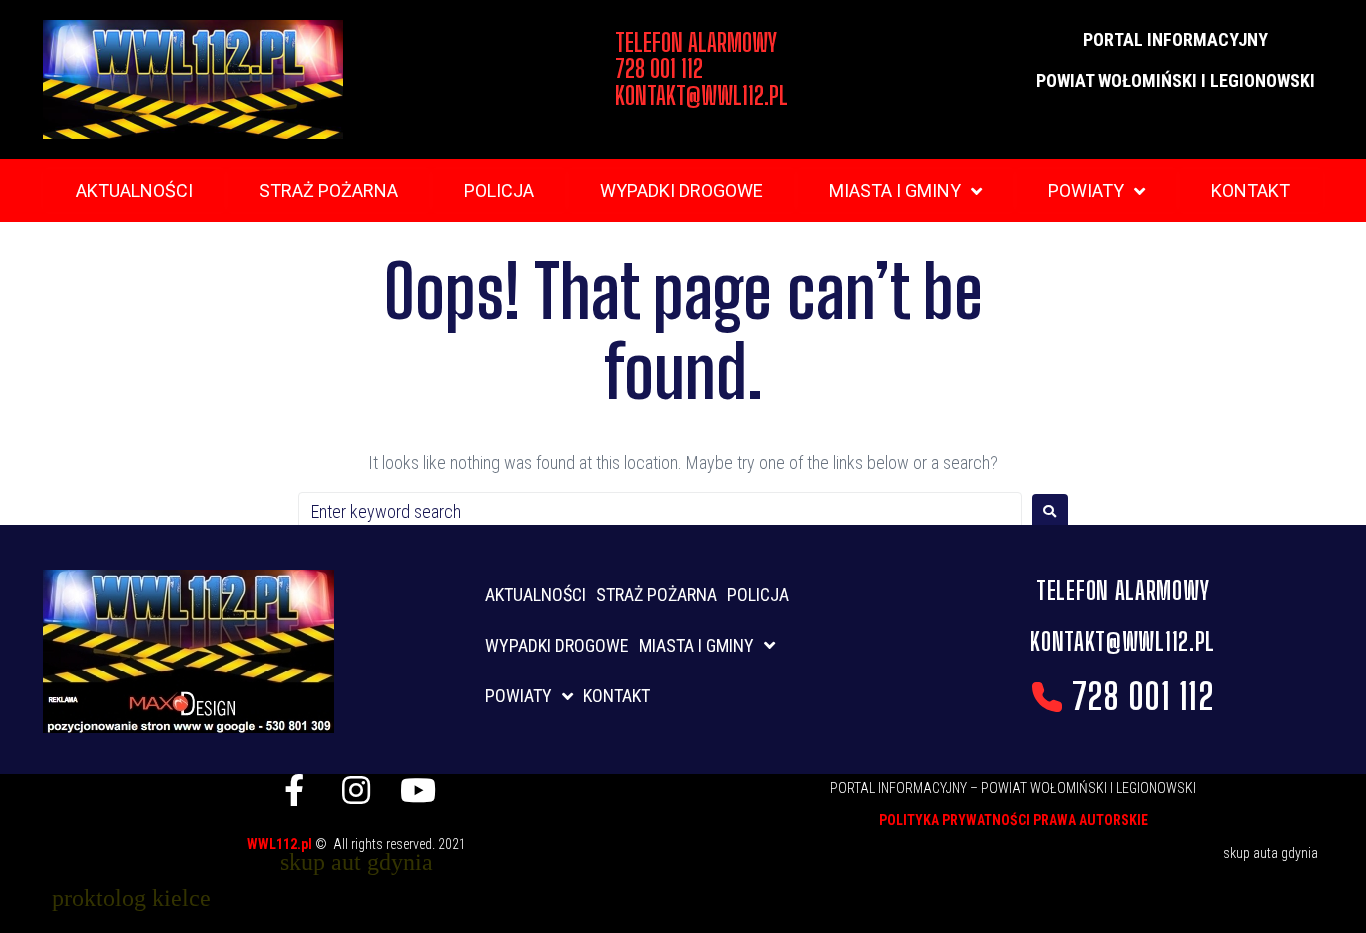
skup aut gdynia (356, 862)
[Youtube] (418, 790)
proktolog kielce (131, 898)
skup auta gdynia (1270, 853)
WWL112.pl (281, 844)
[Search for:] (660, 511)
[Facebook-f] (294, 790)
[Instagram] (356, 790)
